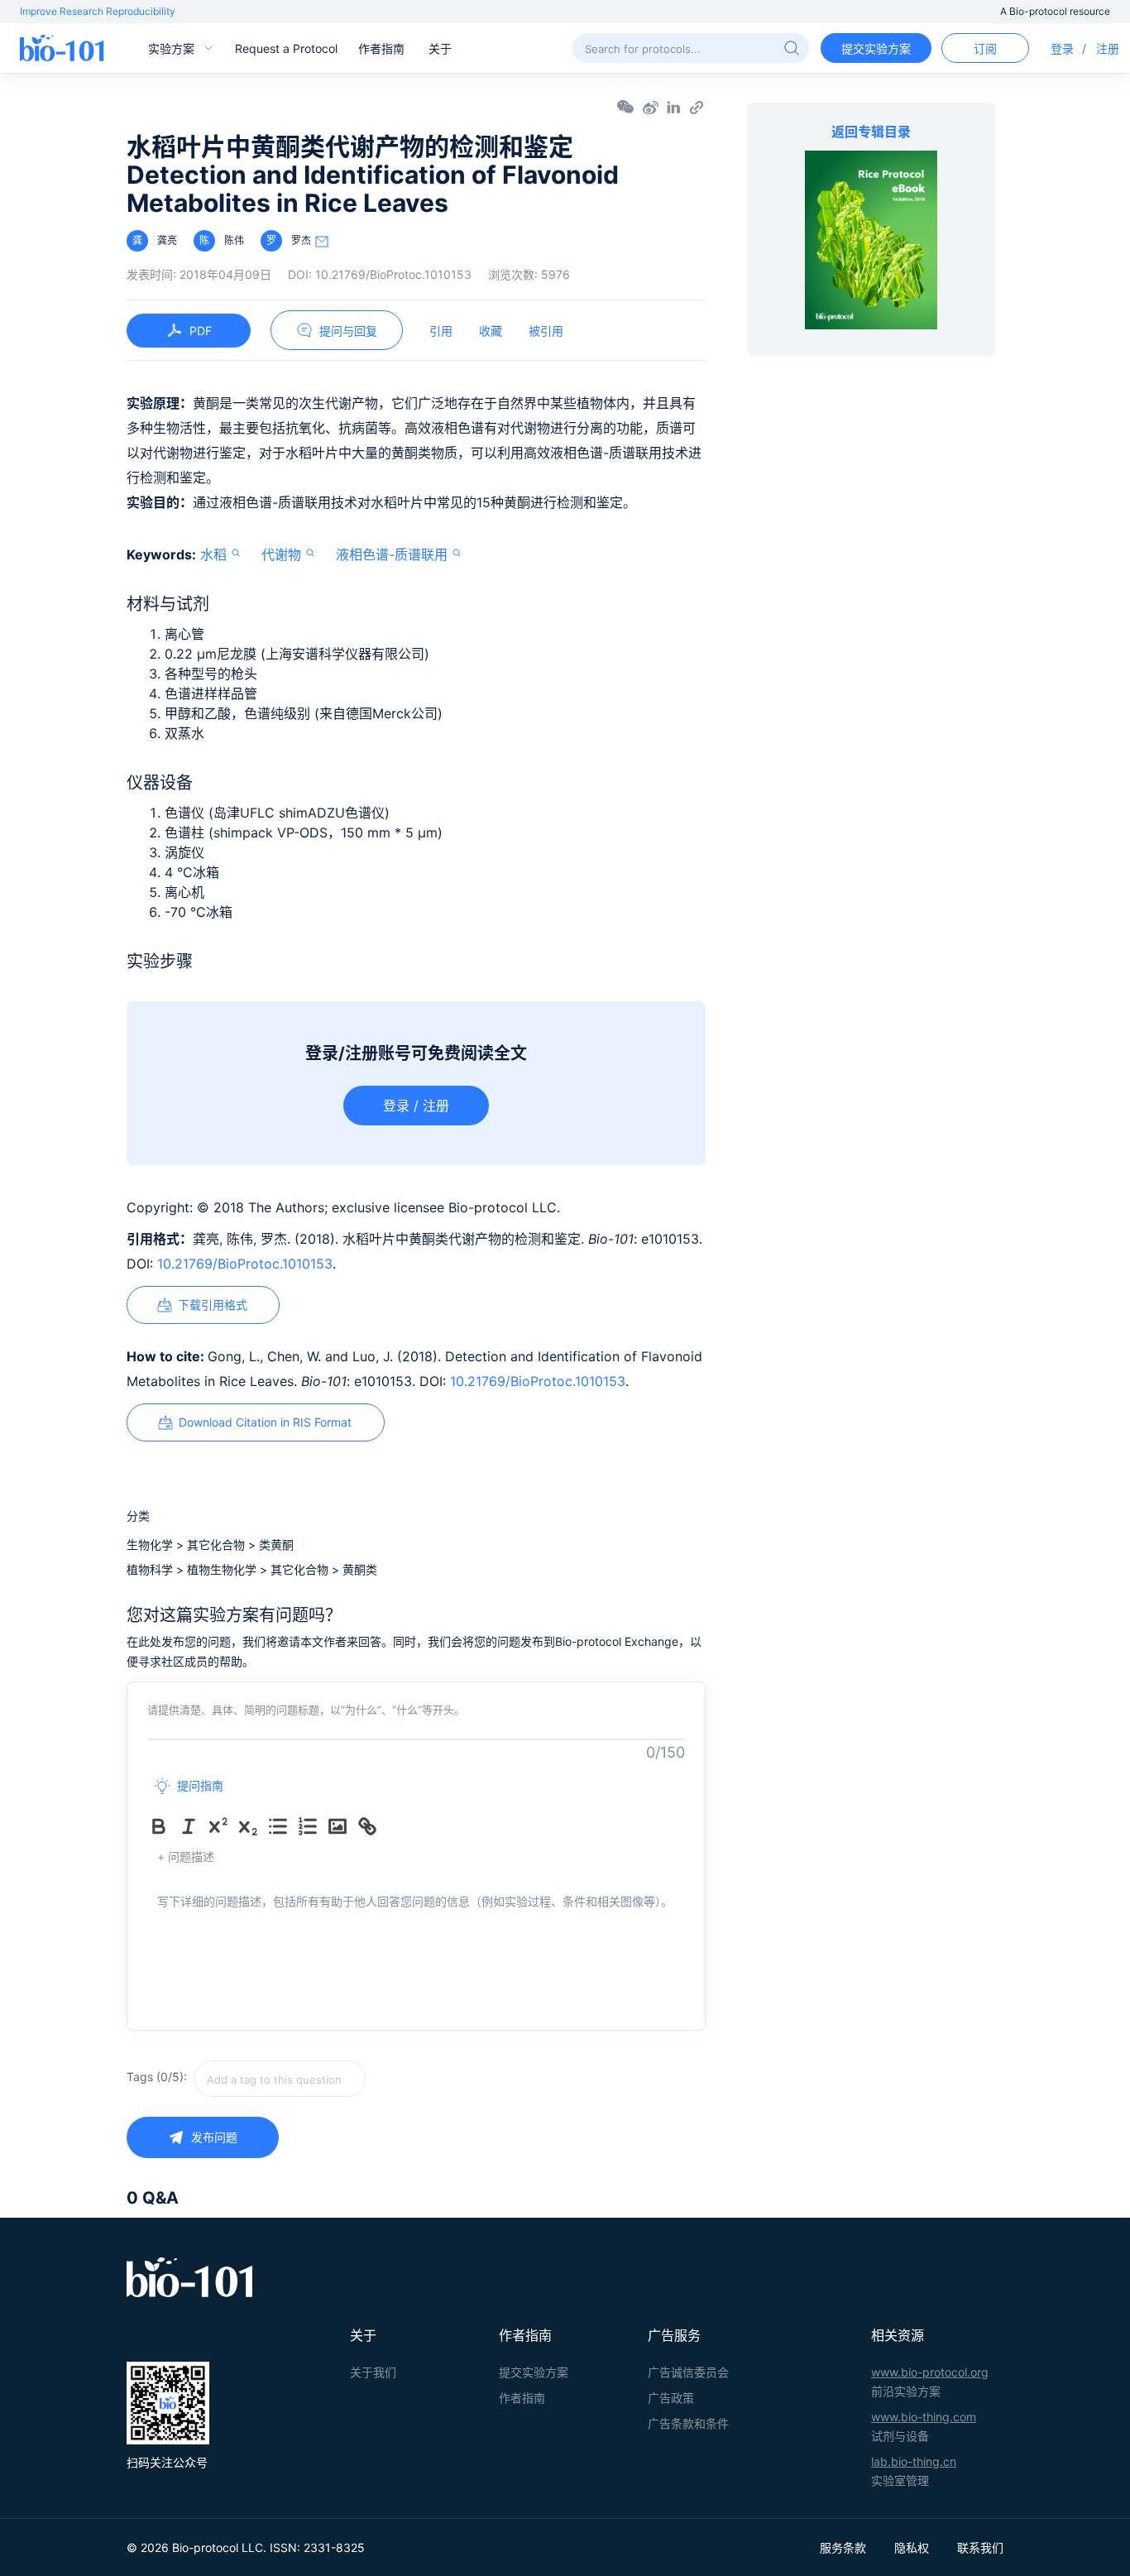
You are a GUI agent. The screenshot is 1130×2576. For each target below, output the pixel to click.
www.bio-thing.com (924, 2417)
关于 (440, 48)
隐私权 (912, 2547)
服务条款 (843, 2547)
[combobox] (338, 2079)
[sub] (251, 1826)
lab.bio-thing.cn (914, 2461)
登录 (1062, 48)
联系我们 (980, 2547)
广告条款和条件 (688, 2423)
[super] (222, 1826)
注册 (1108, 48)
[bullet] (281, 1826)
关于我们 (373, 2372)
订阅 (985, 48)
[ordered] (311, 1826)
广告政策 (671, 2398)
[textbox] (280, 2079)
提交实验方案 (876, 48)
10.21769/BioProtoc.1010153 (245, 1264)
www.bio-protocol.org (930, 2372)
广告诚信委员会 (688, 2372)
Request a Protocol (286, 48)
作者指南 (381, 48)
